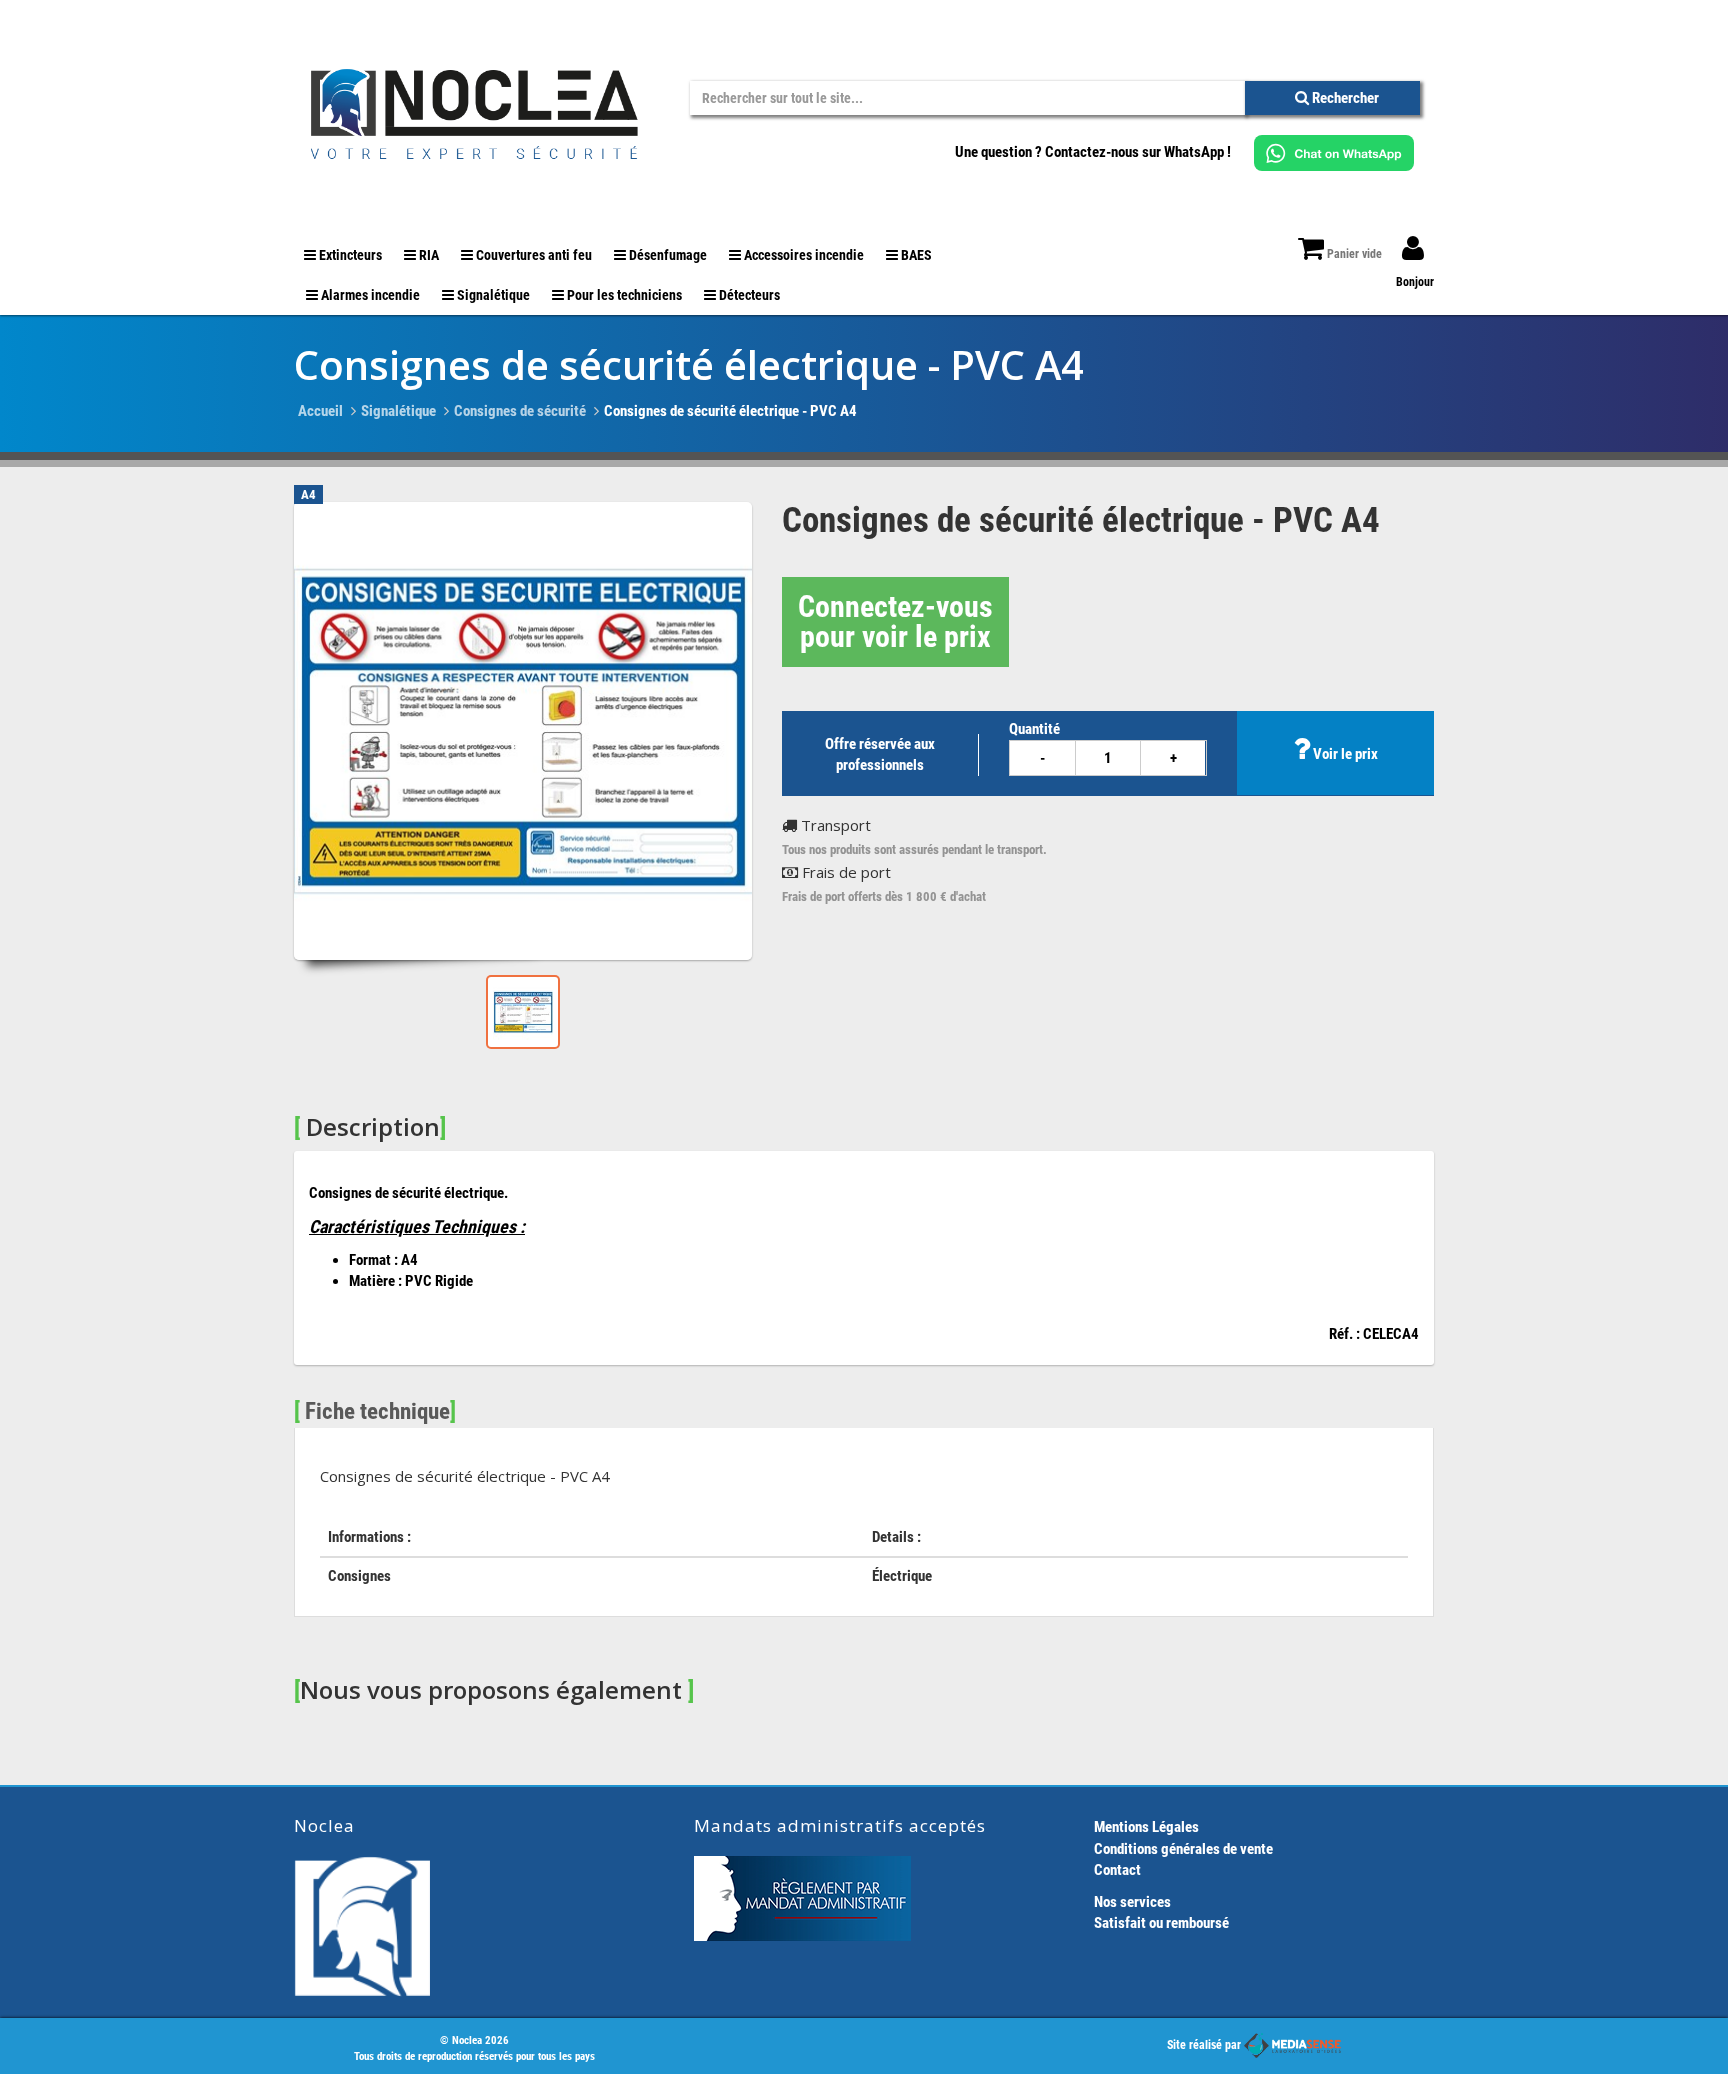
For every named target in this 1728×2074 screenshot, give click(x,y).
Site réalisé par (1205, 2045)
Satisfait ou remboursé (1161, 1923)
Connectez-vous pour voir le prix (895, 621)
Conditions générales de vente (1183, 1849)
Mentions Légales (1146, 1827)
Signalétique (398, 411)
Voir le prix (1344, 754)
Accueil (320, 411)
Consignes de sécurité (520, 411)
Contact (1117, 1870)
